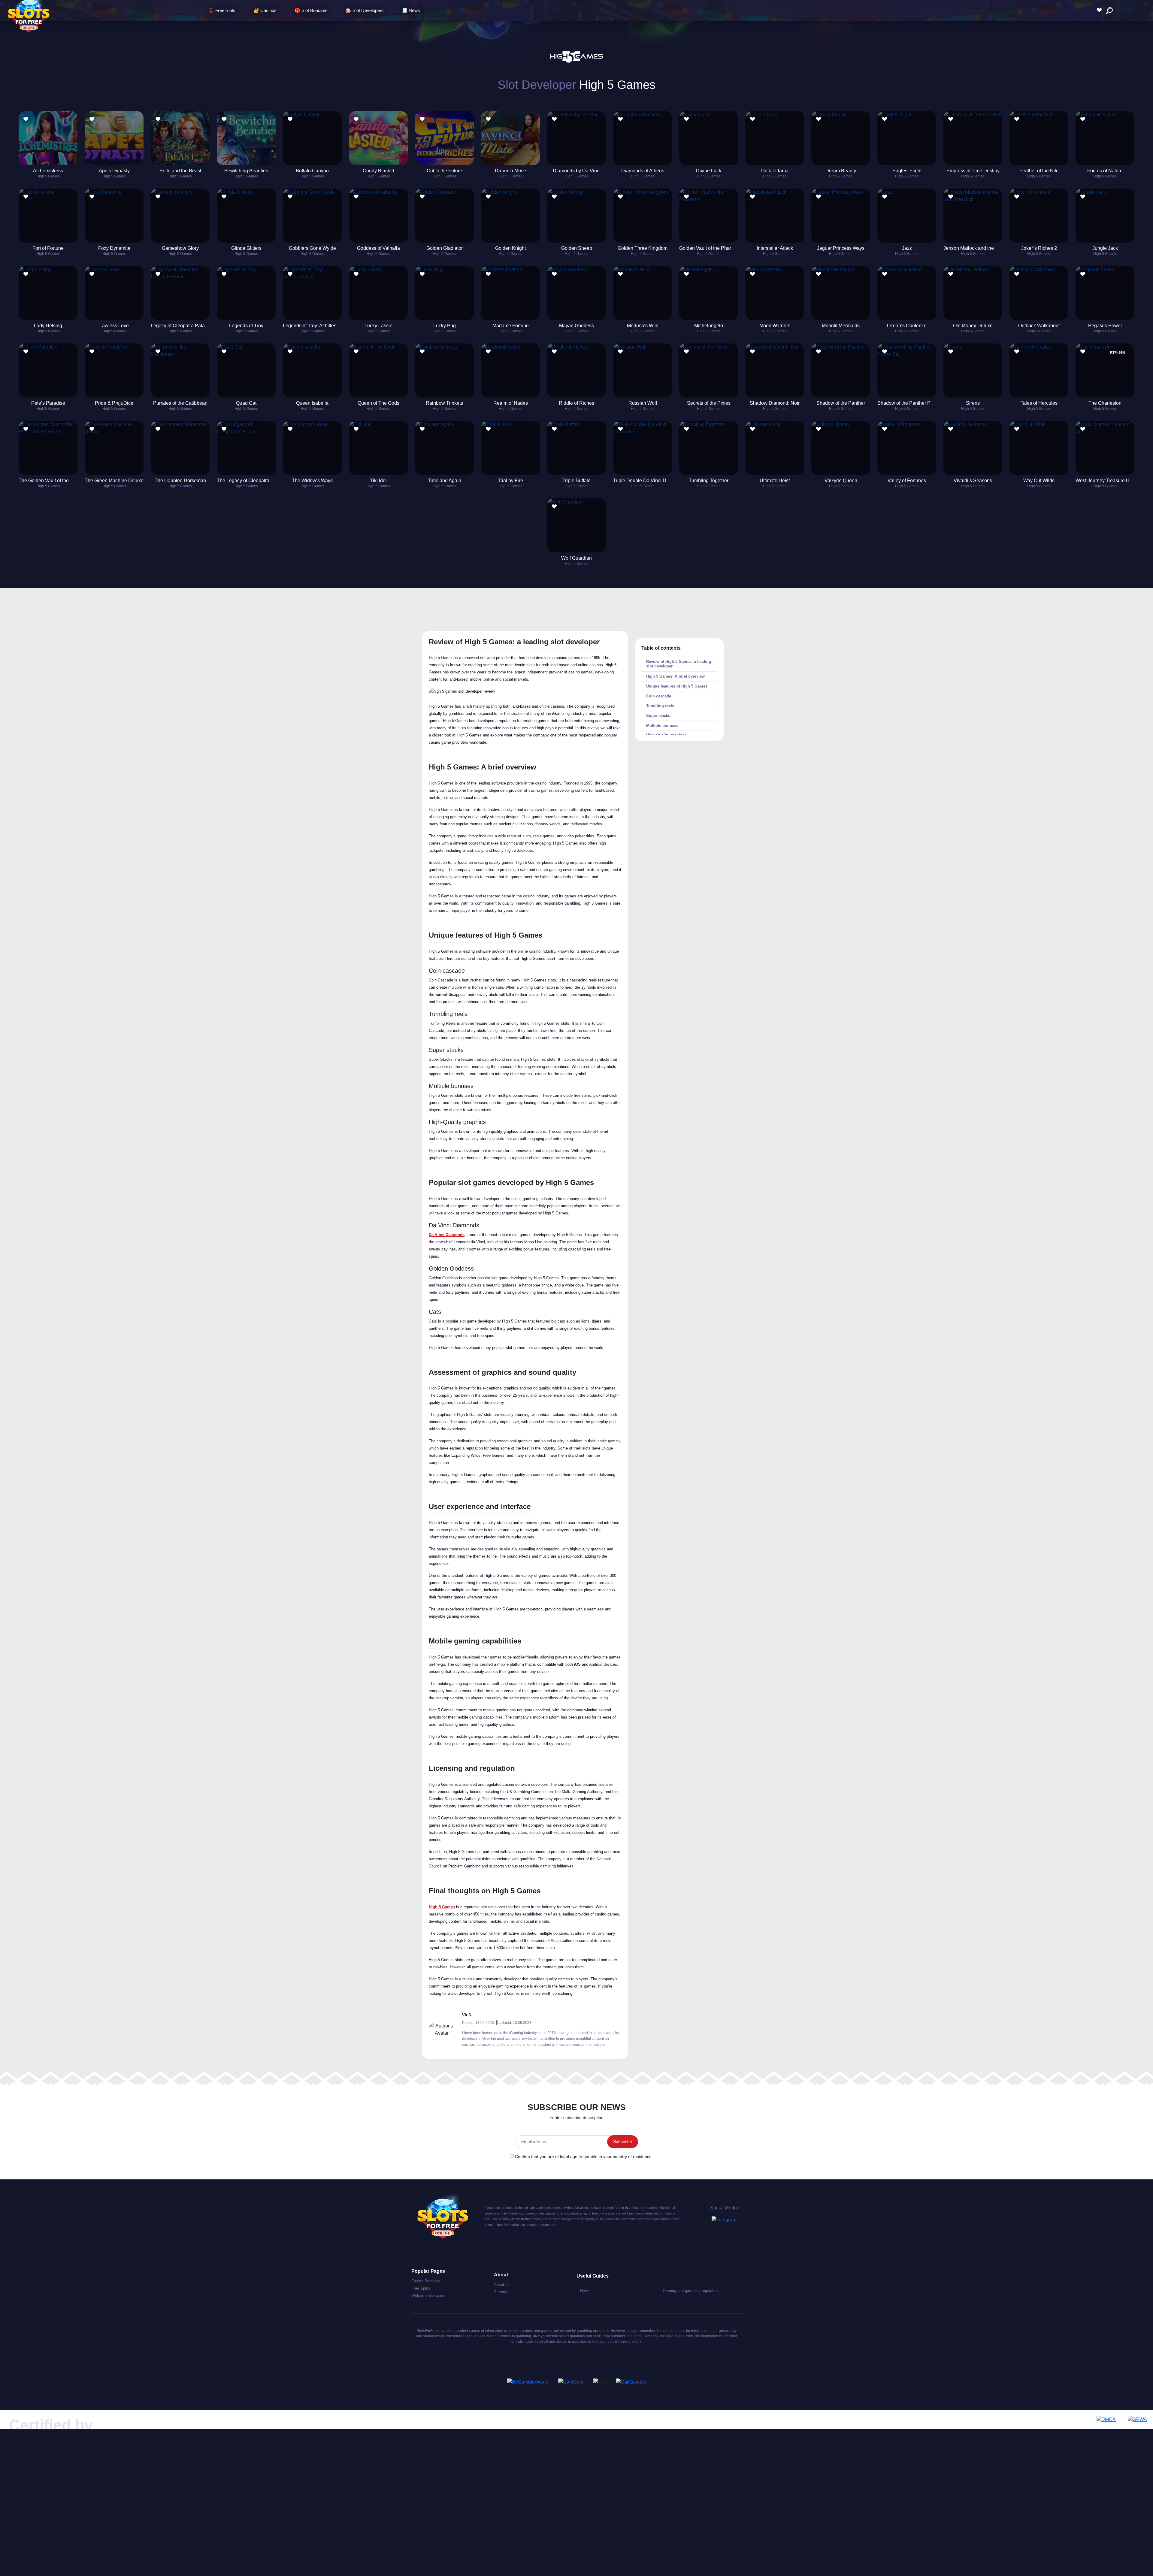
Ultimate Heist (775, 481)
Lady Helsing (48, 326)
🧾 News (411, 10)
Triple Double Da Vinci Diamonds (649, 481)
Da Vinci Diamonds (447, 1235)
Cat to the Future (444, 171)
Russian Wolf (643, 403)
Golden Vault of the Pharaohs (710, 248)
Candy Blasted (378, 171)
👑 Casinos (265, 10)
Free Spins (421, 2288)
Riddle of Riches (576, 403)
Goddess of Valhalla (378, 248)
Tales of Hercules (1039, 403)
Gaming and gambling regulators (691, 2291)
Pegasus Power (1105, 326)
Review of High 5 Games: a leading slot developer (679, 664)
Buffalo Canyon (312, 171)
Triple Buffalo (576, 481)
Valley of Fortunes (907, 481)
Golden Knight (510, 248)
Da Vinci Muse (510, 171)
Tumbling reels (660, 706)
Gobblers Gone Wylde (312, 248)
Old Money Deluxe (973, 326)
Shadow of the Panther (841, 403)
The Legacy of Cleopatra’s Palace (253, 481)
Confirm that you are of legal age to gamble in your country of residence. (584, 2157)
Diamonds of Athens (643, 171)
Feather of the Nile (1039, 171)
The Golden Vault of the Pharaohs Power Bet (66, 481)
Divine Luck (709, 171)
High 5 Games (48, 176)
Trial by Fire (510, 481)
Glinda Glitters (246, 248)
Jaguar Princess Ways (841, 248)
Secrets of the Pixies (709, 403)
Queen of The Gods (378, 403)
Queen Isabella (312, 403)
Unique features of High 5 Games (677, 686)
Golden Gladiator (445, 248)
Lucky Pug (445, 326)
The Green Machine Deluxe (114, 481)
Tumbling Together (709, 481)
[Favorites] (1101, 10)
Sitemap (501, 2292)
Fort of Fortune (48, 248)
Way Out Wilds (1039, 481)
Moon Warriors (775, 326)
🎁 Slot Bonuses (311, 10)
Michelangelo (709, 326)
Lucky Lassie (378, 326)
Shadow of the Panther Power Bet (913, 403)
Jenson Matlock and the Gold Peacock (984, 248)
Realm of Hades (511, 403)
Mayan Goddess (576, 326)
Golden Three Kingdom (643, 248)
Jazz (907, 248)
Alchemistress (48, 171)
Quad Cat (246, 403)
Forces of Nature (1105, 171)
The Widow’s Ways (312, 481)
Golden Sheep (577, 248)
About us (502, 2285)
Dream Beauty (841, 171)
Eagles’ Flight (907, 171)
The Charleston (1105, 403)
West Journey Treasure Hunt (1106, 481)
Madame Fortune (511, 326)
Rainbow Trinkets (444, 403)
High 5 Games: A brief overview (675, 676)
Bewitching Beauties (246, 171)
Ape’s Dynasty (114, 171)
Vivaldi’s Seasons (973, 481)
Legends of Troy (246, 326)
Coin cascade (659, 696)
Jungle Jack (1105, 248)
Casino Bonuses (426, 2281)
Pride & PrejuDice (114, 403)
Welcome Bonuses (428, 2295)
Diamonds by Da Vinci (577, 171)
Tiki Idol (378, 481)
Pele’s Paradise (48, 403)
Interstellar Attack (775, 248)
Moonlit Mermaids (841, 326)
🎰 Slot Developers (365, 10)
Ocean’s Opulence (907, 326)
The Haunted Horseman (180, 481)
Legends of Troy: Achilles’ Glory (316, 326)
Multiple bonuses (662, 726)
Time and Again (445, 481)
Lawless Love (114, 326)
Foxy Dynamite (114, 248)
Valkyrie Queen (841, 481)
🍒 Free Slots (222, 10)
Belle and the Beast (180, 171)
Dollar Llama (775, 171)
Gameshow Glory (180, 248)
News (585, 2291)
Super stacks (658, 716)
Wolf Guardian (576, 558)
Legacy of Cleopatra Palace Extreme (190, 326)
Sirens (973, 403)
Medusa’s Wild (643, 326)
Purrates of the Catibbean (180, 403)
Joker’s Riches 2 (1039, 248)
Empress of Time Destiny (973, 171)
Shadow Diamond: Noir (775, 403)
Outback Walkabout (1039, 326)
